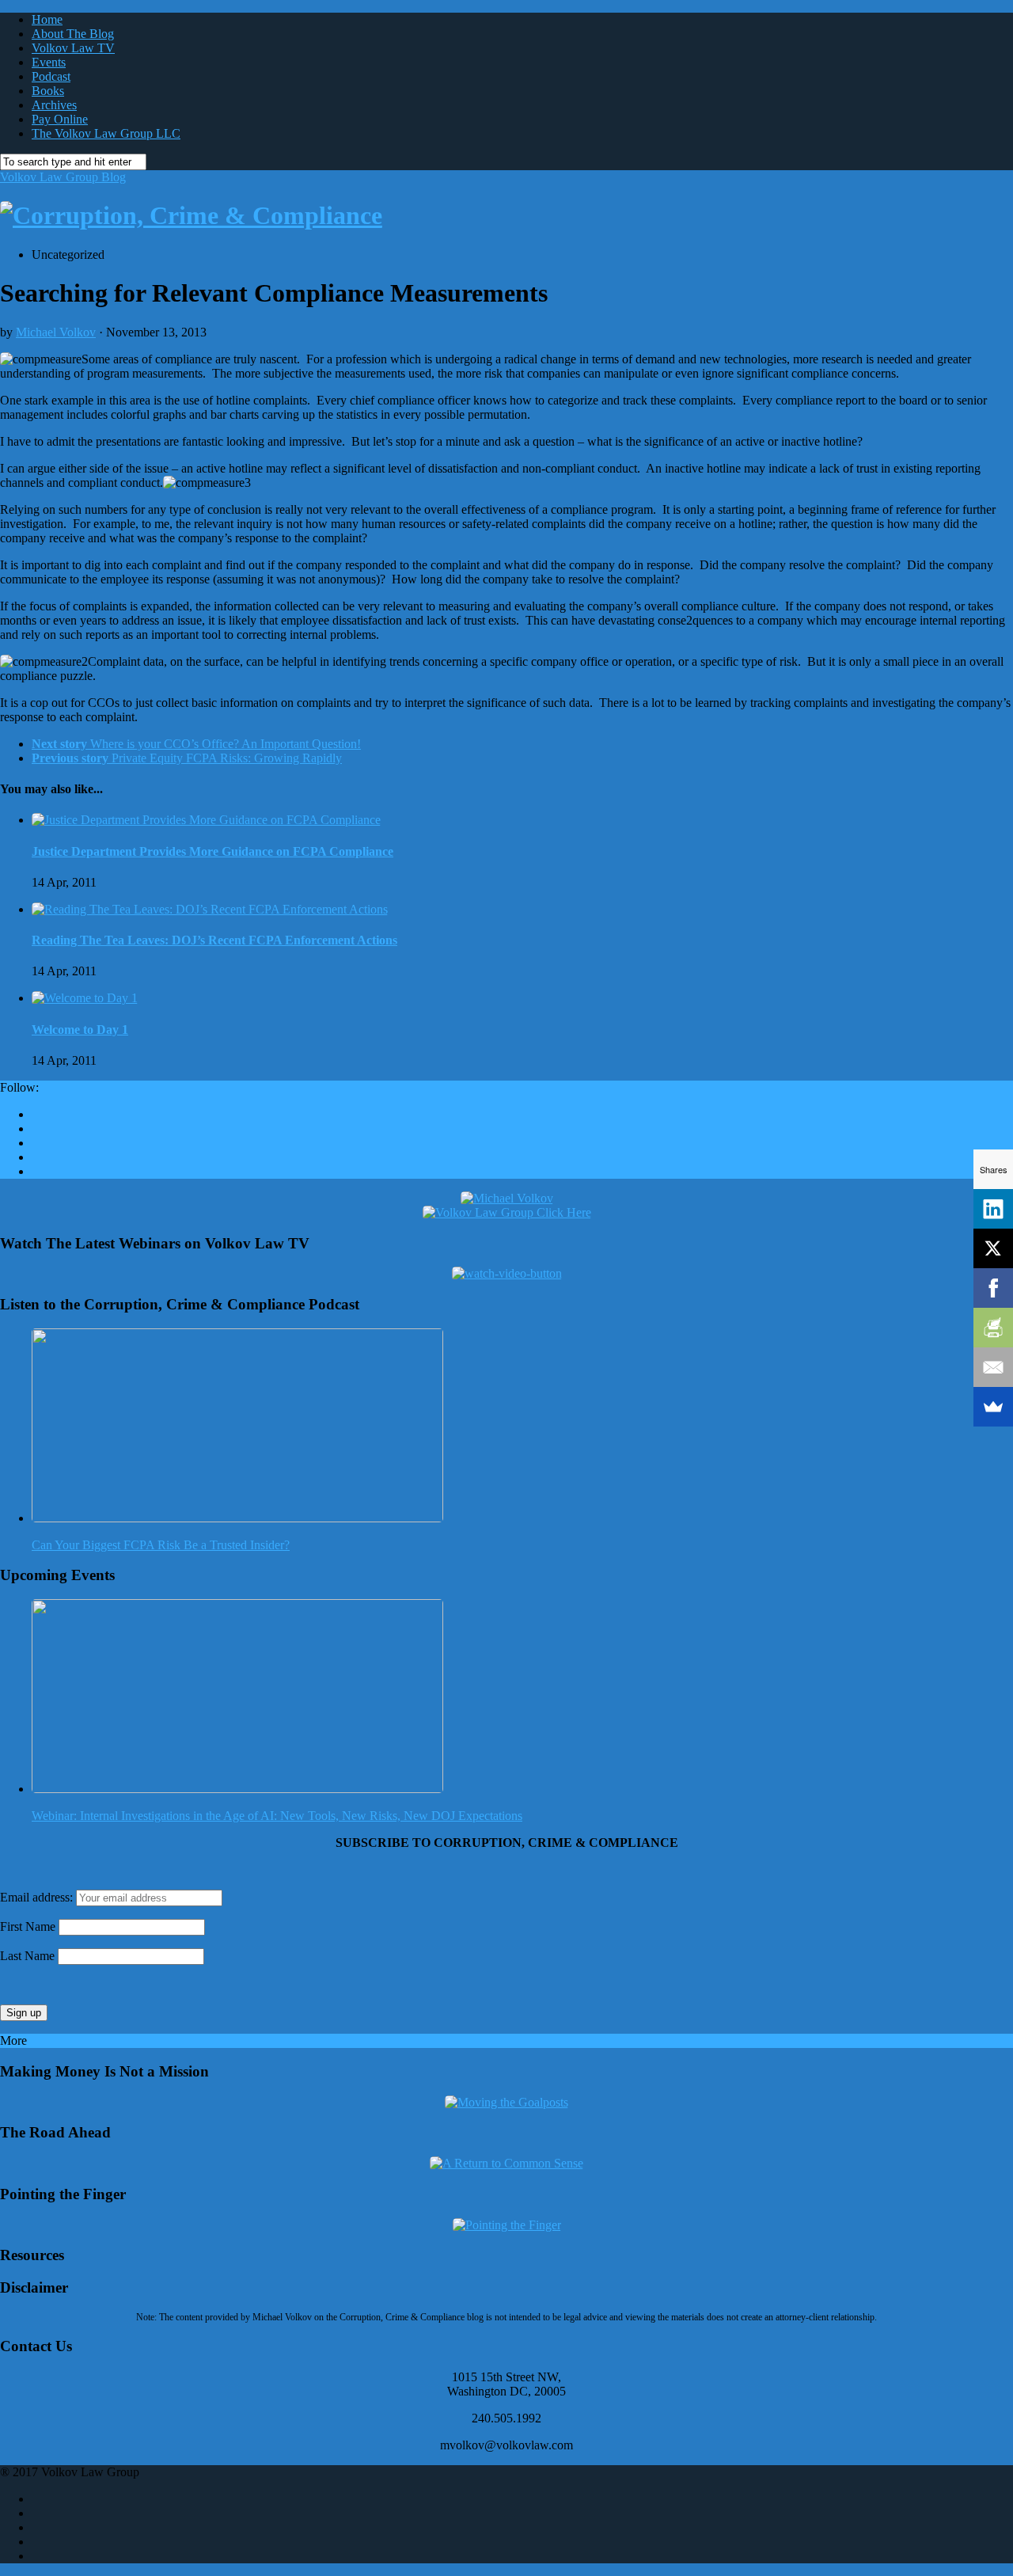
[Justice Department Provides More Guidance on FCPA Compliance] (206, 820)
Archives (54, 105)
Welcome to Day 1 (80, 1030)
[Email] (993, 1367)
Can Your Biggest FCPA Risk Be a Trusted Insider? (161, 1545)
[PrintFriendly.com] (993, 1328)
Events (49, 62)
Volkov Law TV (73, 48)
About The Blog (73, 34)
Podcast (51, 76)
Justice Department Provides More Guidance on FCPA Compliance (212, 851)
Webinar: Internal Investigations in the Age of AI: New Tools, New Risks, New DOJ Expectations (277, 1816)
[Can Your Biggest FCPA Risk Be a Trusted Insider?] (237, 1518)
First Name (28, 1926)
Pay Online (60, 119)
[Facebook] (993, 1288)
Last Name (27, 1956)
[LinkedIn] (993, 1209)
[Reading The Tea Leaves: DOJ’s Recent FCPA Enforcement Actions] (210, 909)
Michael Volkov (56, 332)
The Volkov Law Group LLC (106, 133)
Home (47, 19)
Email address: (38, 1897)
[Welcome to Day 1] (85, 998)
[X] (993, 1248)
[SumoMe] (993, 1407)
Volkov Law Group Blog (63, 177)
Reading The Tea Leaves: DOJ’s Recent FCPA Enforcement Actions (214, 940)
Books (48, 91)
